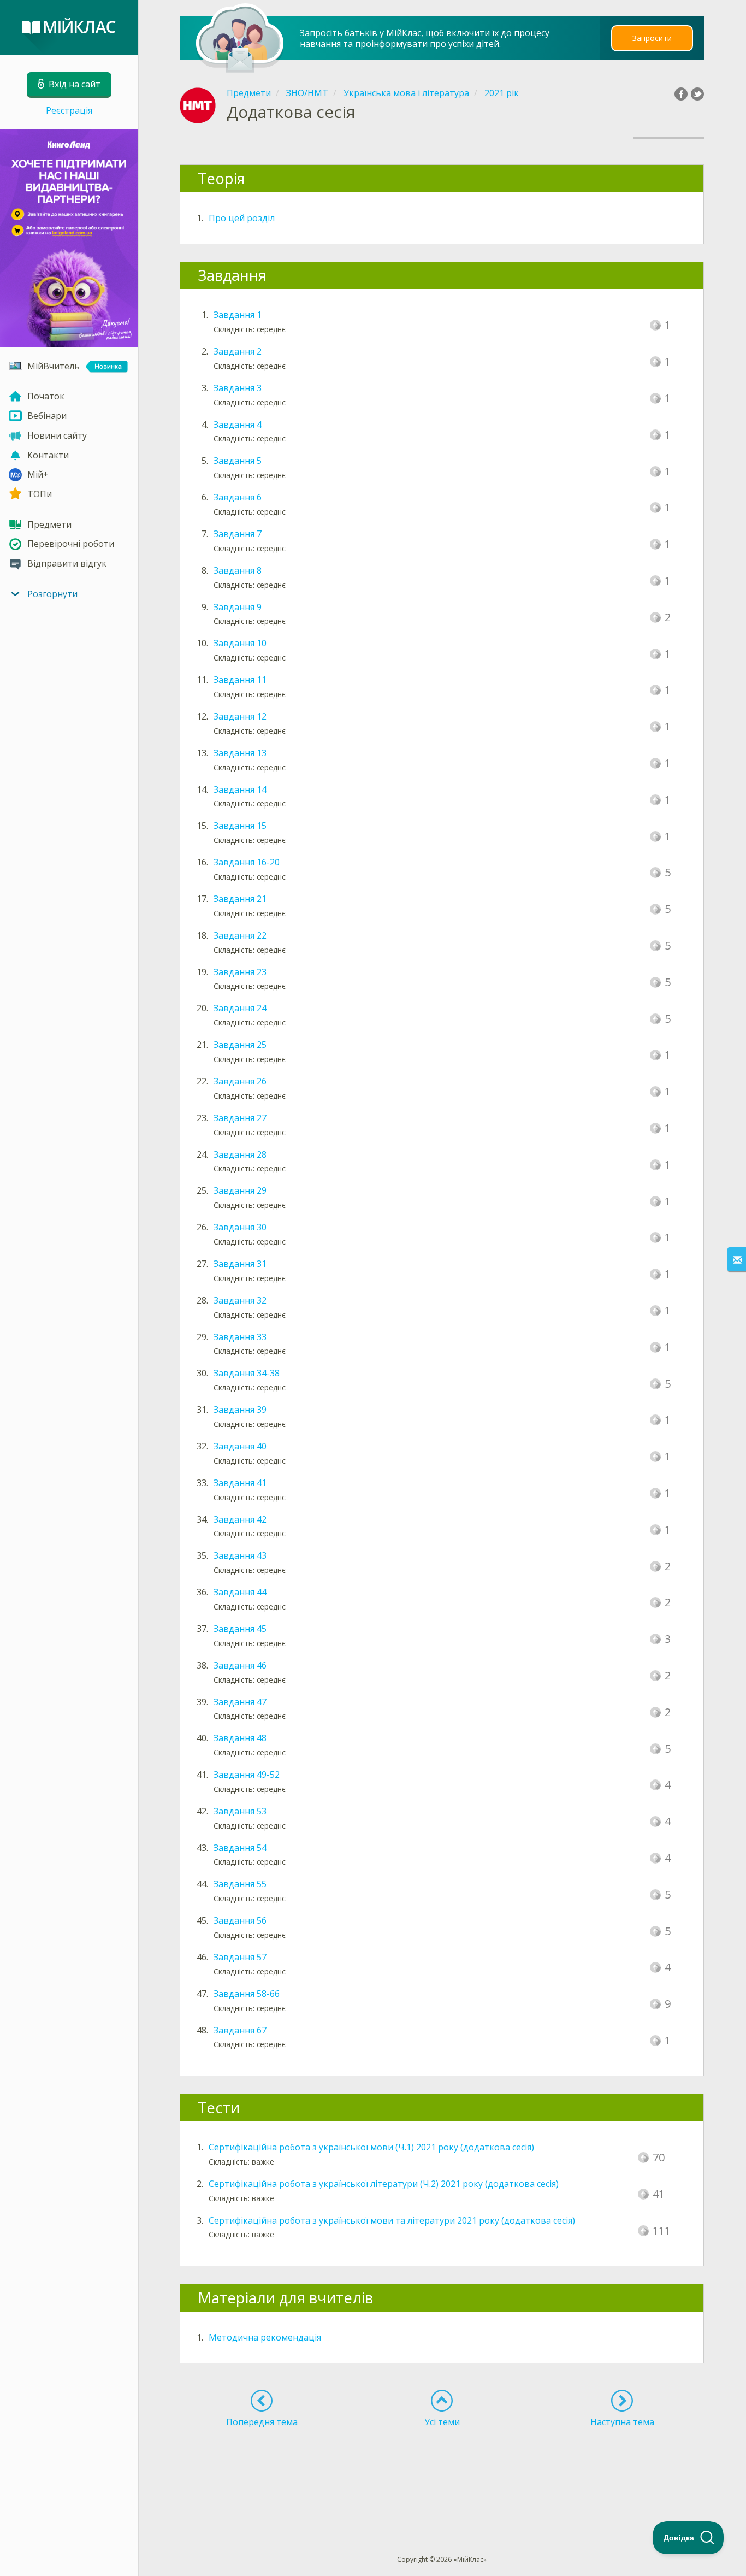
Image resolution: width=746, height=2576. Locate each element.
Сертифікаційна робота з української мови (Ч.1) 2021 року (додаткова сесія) (371, 2147)
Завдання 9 (238, 607)
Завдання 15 (240, 826)
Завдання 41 (240, 1483)
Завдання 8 (238, 570)
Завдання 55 (240, 1884)
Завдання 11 (240, 680)
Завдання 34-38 (247, 1373)
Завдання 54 (240, 1848)
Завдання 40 (240, 1446)
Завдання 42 (240, 1519)
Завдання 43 (240, 1555)
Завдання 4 (238, 425)
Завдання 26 (240, 1081)
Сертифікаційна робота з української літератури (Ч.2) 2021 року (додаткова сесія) (384, 2184)
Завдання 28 (240, 1154)
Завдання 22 (240, 935)
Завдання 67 (240, 2030)
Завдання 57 (240, 1957)
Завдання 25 (240, 1045)
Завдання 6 (238, 497)
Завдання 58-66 (247, 1994)
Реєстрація (69, 110)
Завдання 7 (238, 534)
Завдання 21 (240, 899)
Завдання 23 (240, 972)
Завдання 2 (238, 351)
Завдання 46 (240, 1665)
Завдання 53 (240, 1811)
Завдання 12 (240, 716)
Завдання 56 (240, 1920)
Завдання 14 (240, 789)
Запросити (652, 38)
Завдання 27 (240, 1118)
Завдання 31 (240, 1264)
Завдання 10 (240, 643)
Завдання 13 (240, 753)
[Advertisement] (442, 2471)
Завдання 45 (240, 1629)
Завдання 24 (240, 1008)
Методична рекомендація (265, 2337)
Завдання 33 (240, 1337)
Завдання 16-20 (247, 862)
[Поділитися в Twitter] (697, 94)
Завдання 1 (238, 315)
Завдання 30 (240, 1227)
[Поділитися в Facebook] (681, 94)
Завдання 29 (240, 1190)
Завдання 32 (240, 1300)
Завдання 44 (240, 1592)
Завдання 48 (240, 1738)
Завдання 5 (238, 461)
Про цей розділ (242, 218)
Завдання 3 (238, 388)
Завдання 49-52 (247, 1775)
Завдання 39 (240, 1410)
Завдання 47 (240, 1702)
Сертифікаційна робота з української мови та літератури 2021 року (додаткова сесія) (392, 2220)
